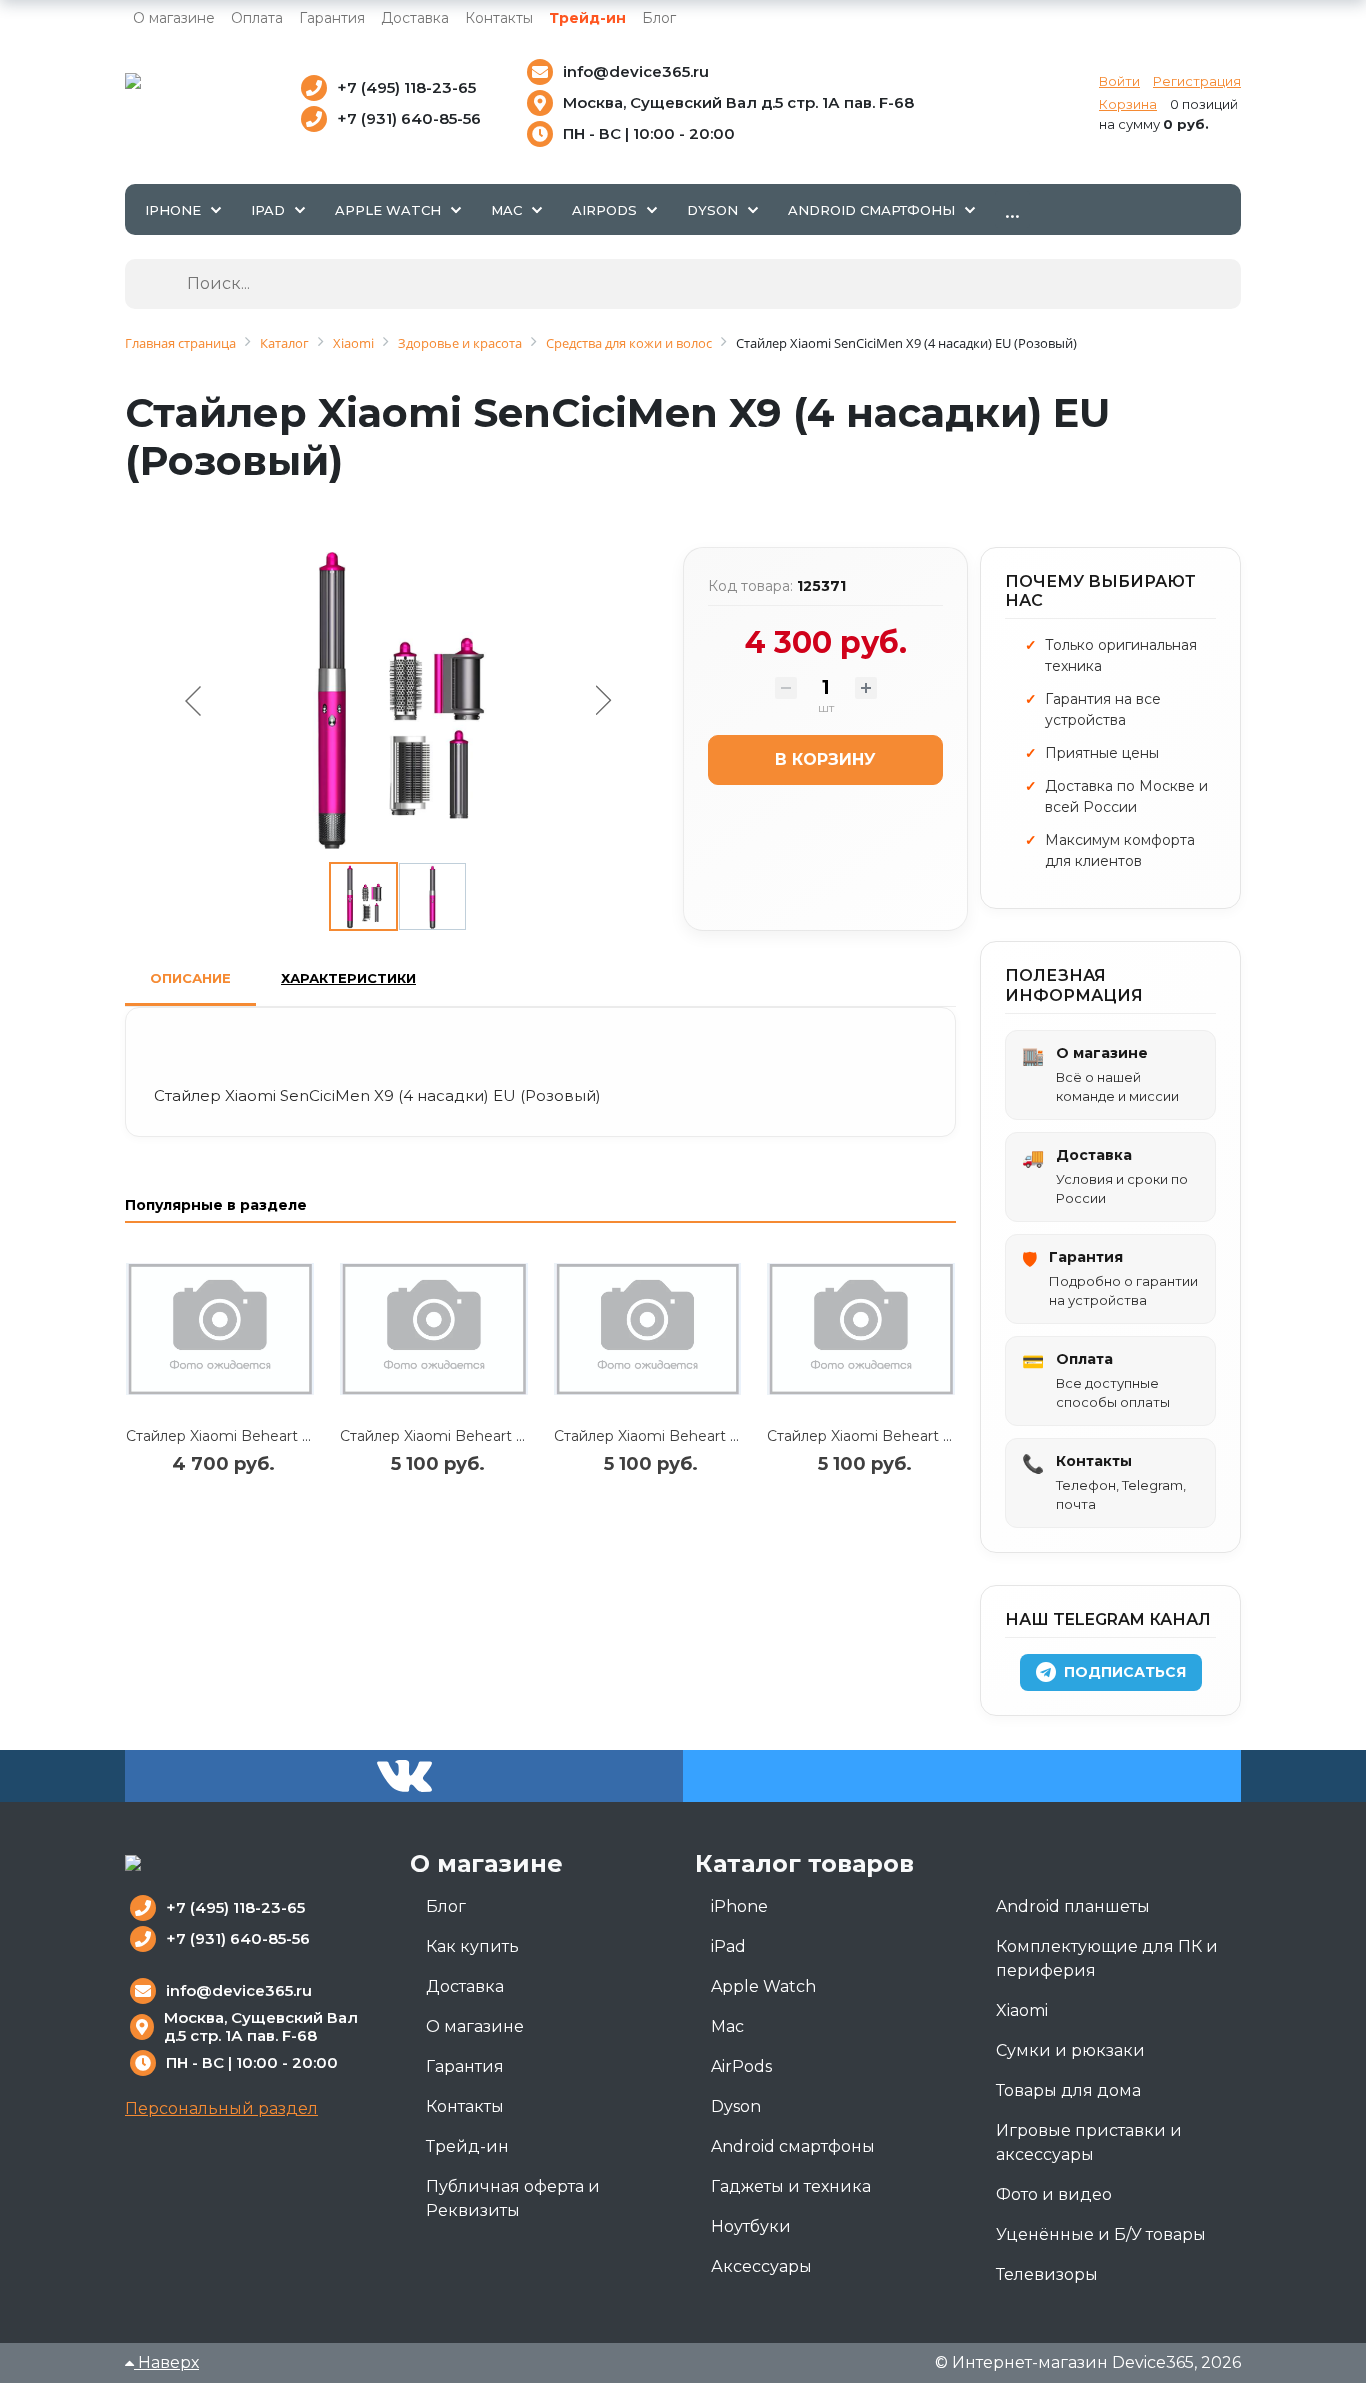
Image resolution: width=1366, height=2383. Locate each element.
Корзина (1128, 104)
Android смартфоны (793, 2146)
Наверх (166, 2362)
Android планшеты (1073, 1906)
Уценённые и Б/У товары (1101, 2234)
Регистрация (1197, 81)
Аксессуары (761, 2266)
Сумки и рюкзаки (1070, 2050)
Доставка (415, 18)
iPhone (739, 1906)
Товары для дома (1068, 2090)
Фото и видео (1054, 2194)
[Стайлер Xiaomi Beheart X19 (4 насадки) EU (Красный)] (220, 1328)
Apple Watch (763, 1986)
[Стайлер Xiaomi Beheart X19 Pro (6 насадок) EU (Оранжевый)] (648, 1328)
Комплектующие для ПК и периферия (1107, 1958)
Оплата (257, 18)
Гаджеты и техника (791, 2186)
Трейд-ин (587, 18)
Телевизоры (1047, 2274)
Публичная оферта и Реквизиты (513, 2198)
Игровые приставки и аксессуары (1089, 2142)
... (1012, 209)
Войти (1119, 81)
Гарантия (332, 18)
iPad (728, 1946)
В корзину (825, 759)
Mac (727, 2026)
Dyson (736, 2106)
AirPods (741, 2066)
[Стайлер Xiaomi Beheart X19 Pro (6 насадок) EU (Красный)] (434, 1328)
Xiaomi (1022, 2010)
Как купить (472, 1946)
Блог (659, 18)
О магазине (174, 18)
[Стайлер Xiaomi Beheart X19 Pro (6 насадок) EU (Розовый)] (861, 1328)
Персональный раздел (221, 2108)
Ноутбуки (751, 2226)
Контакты (499, 18)
